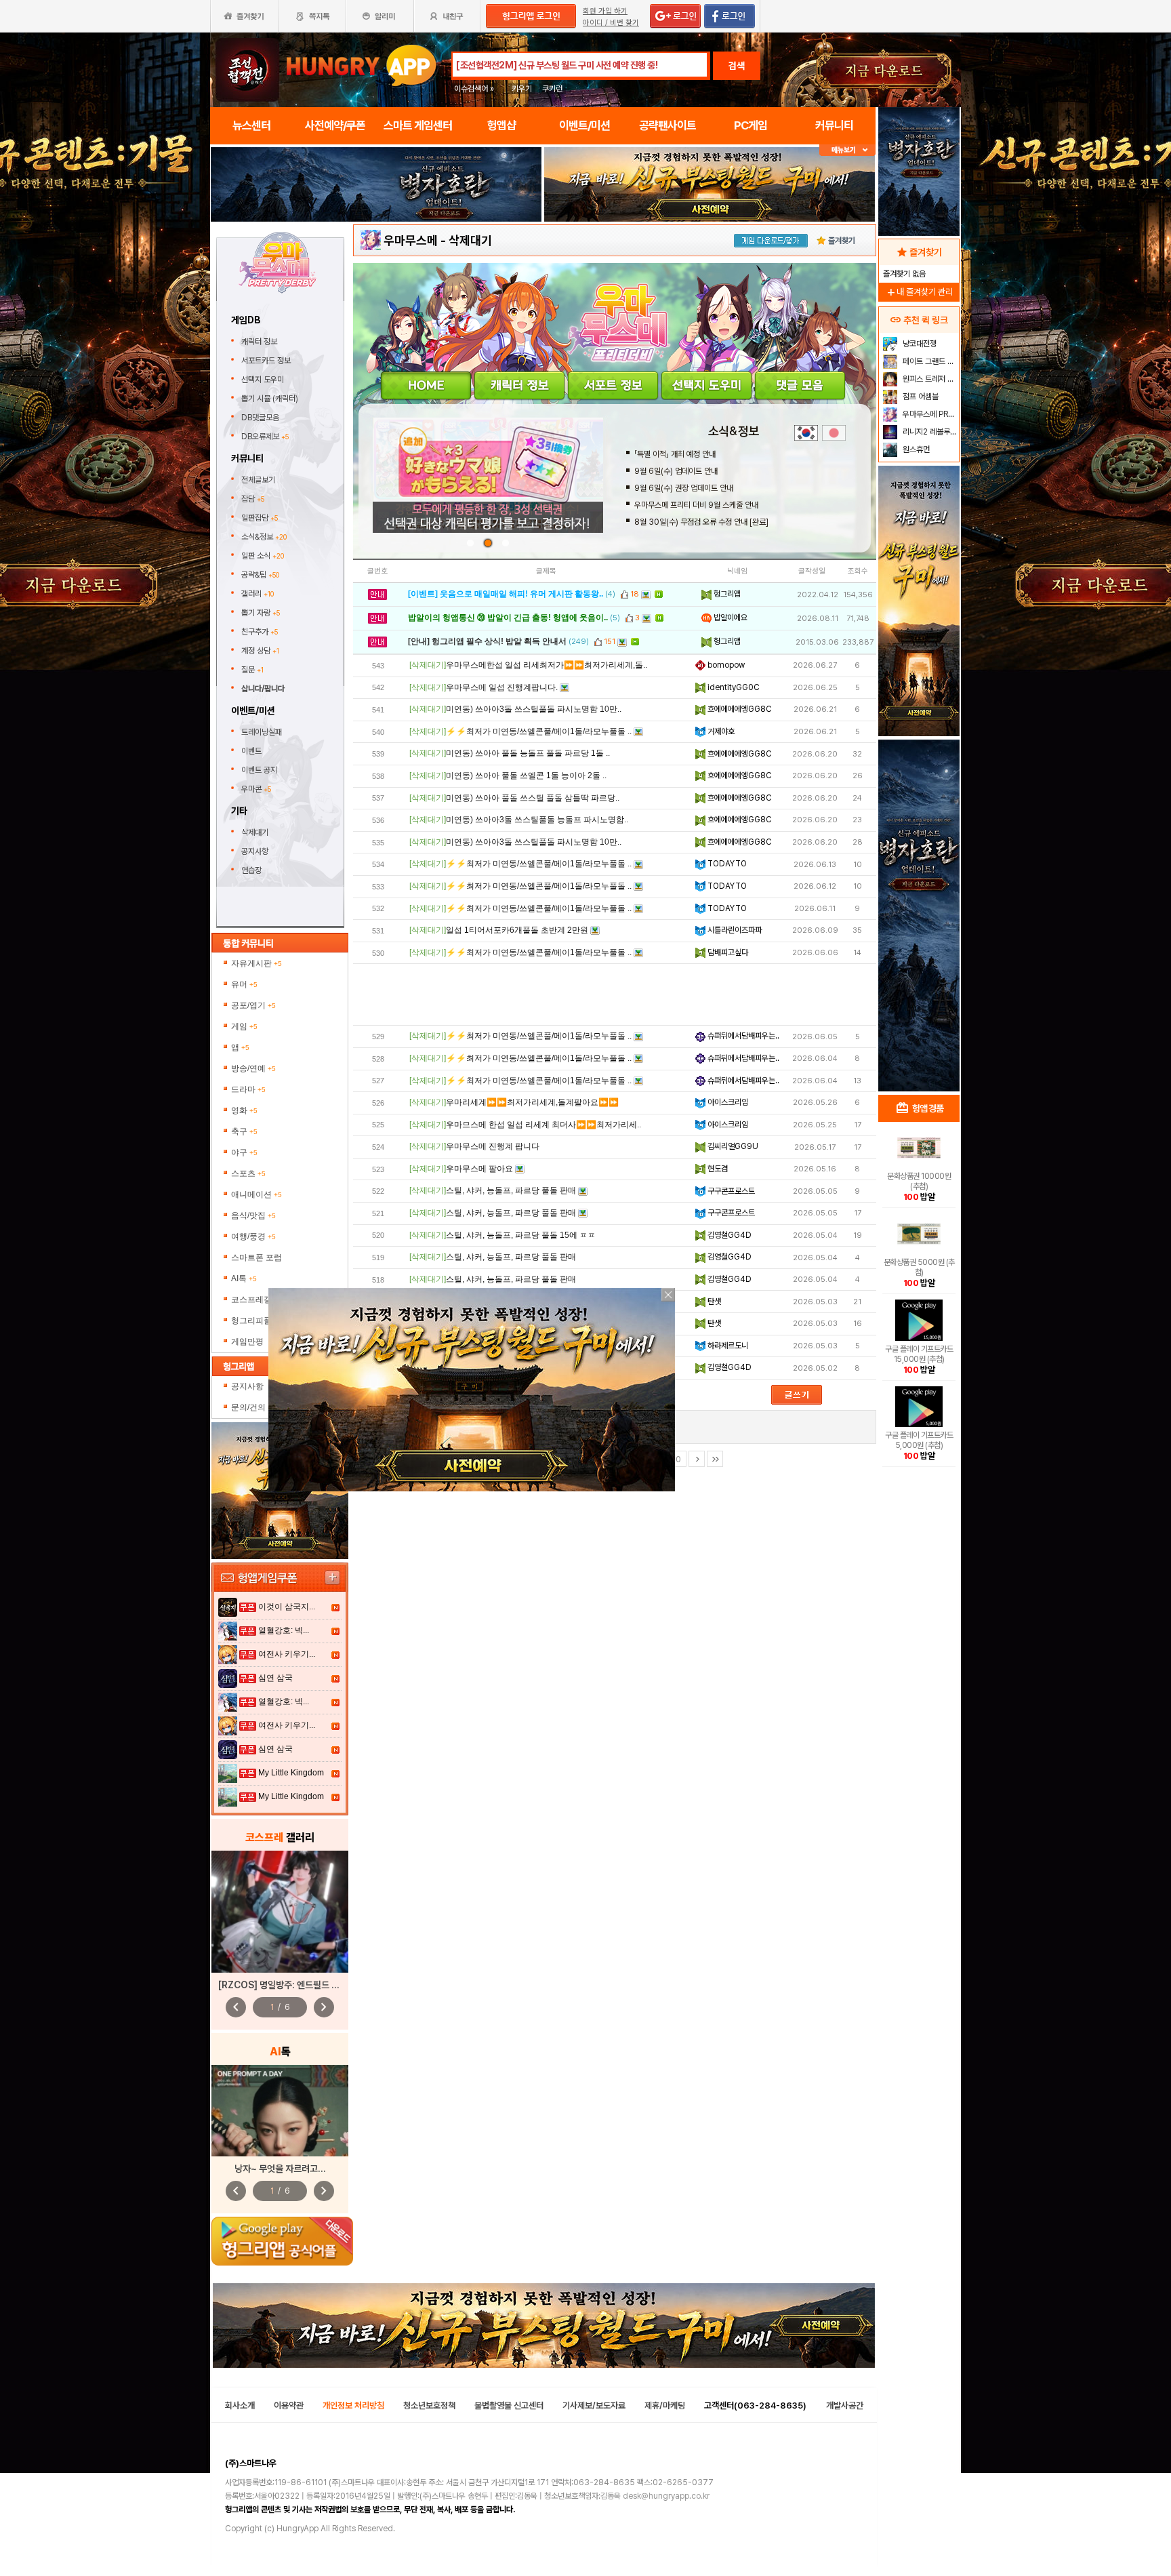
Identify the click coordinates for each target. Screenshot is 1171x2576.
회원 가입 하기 (605, 11)
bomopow (725, 665)
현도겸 (717, 1169)
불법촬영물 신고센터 (509, 2406)
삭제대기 (255, 832)
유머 (244, 984)
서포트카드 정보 (267, 361)
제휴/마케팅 (665, 2406)
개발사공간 (845, 2406)
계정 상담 (260, 651)
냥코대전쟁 (919, 344)
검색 (737, 66)
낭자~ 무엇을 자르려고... (280, 2169)
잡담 (253, 499)
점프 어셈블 (920, 397)
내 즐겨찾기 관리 (919, 292)
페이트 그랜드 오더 (929, 361)
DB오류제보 (265, 437)
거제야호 (720, 731)
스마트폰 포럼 (256, 1257)
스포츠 (248, 1173)
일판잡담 (260, 518)
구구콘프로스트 (730, 1191)
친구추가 (260, 632)
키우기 (522, 89)
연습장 (251, 870)
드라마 (248, 1089)
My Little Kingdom (291, 1773)
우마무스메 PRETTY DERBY (929, 414)
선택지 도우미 (264, 380)
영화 (244, 1110)
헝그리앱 (726, 594)
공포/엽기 (253, 1005)
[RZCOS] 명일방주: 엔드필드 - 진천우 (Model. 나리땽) (324, 1985)
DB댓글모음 (261, 418)
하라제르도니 (727, 1346)
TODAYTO (726, 864)
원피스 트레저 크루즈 (929, 379)
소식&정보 (264, 537)
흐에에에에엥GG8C (739, 709)
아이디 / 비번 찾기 (611, 23)
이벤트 (251, 751)
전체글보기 (258, 480)
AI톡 (244, 1279)
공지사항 (255, 851)
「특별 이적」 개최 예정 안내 (675, 454)
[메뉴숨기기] (847, 150)
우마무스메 (411, 240)
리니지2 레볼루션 (929, 432)
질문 (252, 670)
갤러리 (258, 594)
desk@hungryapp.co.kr (666, 2496)
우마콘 (256, 789)
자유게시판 (256, 963)
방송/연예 (253, 1068)
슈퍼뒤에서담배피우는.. (742, 1036)
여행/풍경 (253, 1236)
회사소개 (240, 2406)
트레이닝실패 (262, 732)
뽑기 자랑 (261, 613)
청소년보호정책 (429, 2406)
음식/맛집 (253, 1215)
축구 (244, 1131)
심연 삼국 (275, 1678)
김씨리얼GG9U (732, 1146)
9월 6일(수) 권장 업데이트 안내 (684, 488)
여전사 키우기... (287, 1654)
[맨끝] (715, 1459)
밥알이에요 (730, 618)
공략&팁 (260, 575)
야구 (244, 1152)
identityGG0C (733, 687)
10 (677, 1460)
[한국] (806, 433)
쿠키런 (552, 89)
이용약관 (289, 2406)
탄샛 (713, 1302)
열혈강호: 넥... (284, 1630)
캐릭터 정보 (260, 342)
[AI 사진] (280, 2111)
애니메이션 (256, 1194)
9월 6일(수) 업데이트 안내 (676, 471)
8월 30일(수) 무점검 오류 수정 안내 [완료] (701, 522)
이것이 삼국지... (287, 1607)
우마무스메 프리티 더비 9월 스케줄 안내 (696, 505)
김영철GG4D (728, 1235)
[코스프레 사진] (280, 1912)
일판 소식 (263, 556)
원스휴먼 (915, 449)
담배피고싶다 (727, 952)
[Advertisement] (615, 994)
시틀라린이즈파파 (734, 930)
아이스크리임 (727, 1102)
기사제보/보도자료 (594, 2406)
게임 (244, 1026)
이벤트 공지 (259, 770)
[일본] (834, 433)
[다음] (697, 1459)
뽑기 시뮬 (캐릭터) (271, 399)
